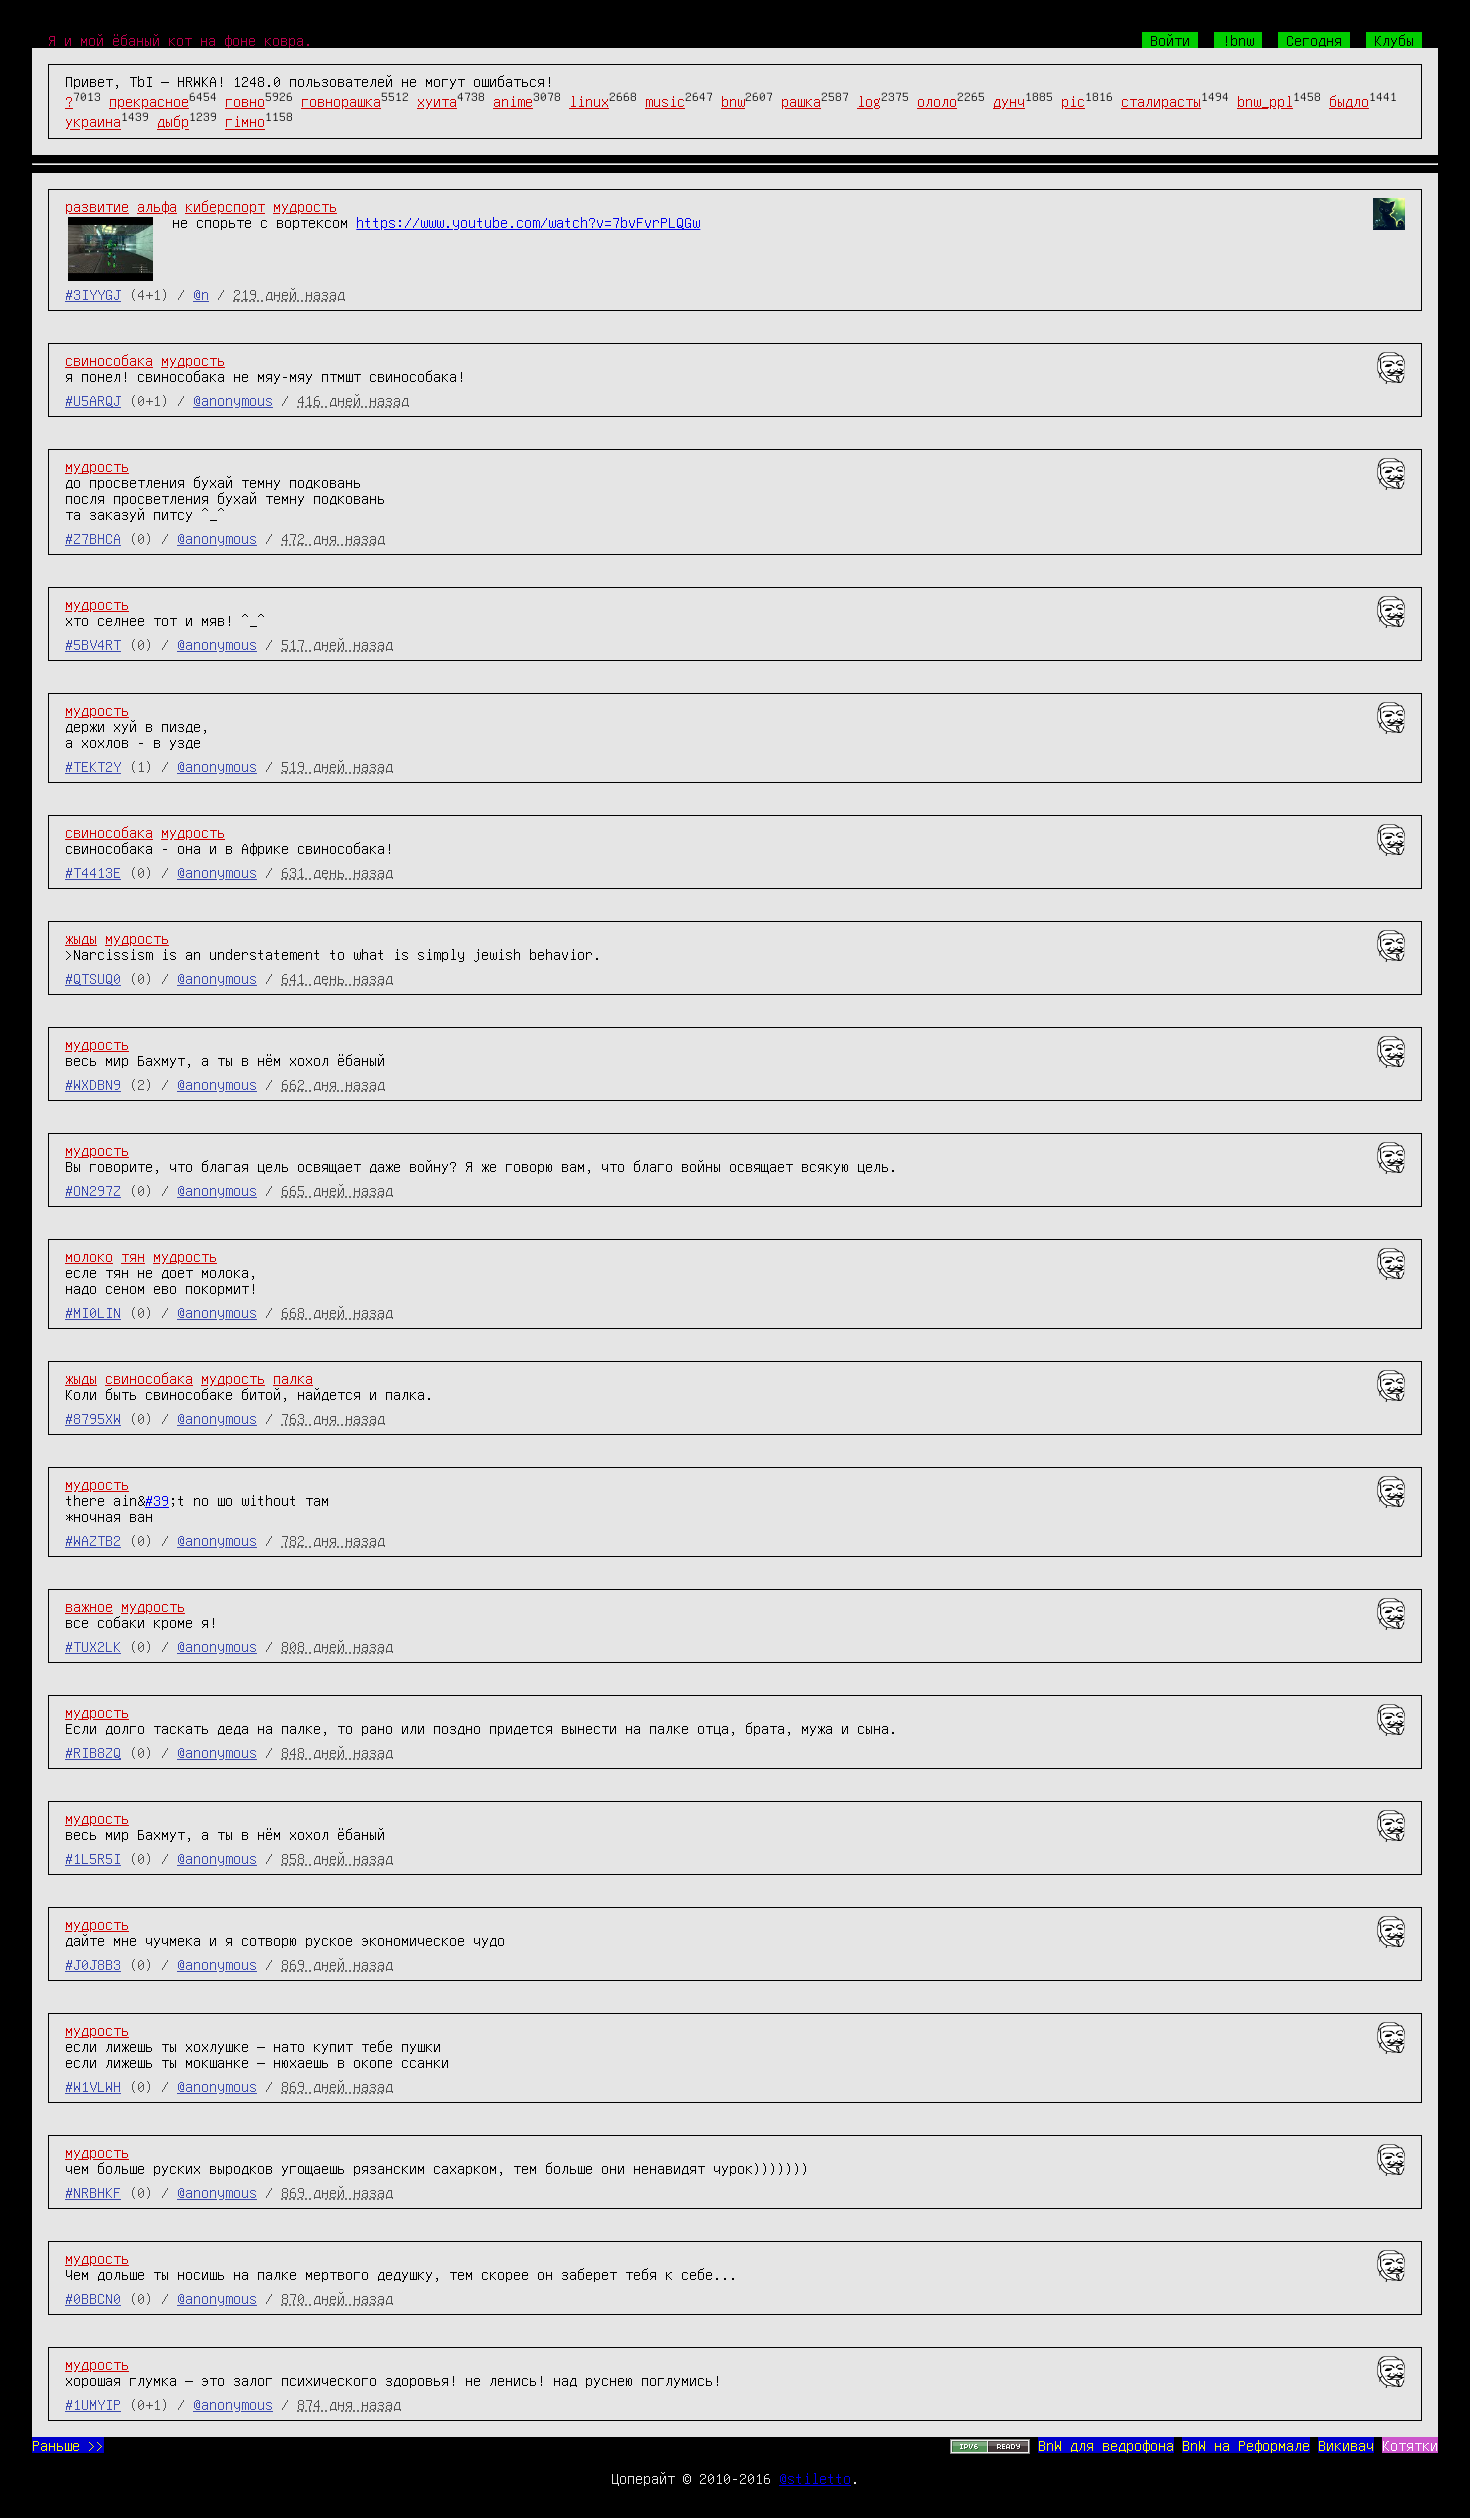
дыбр (173, 122)
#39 (157, 1500)
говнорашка (341, 101)
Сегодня (1314, 40)
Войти (1170, 40)
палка (293, 1378)
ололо (937, 101)
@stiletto (815, 2478)
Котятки (1410, 2445)
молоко (89, 1256)
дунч (1009, 101)
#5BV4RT (93, 644)
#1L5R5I (93, 1858)
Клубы (1394, 40)
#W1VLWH (93, 2086)
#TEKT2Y (93, 766)
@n (201, 294)
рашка (801, 101)
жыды (81, 938)
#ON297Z (93, 1190)
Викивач (1346, 2445)
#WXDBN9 (93, 1084)
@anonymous (233, 400)
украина (93, 122)
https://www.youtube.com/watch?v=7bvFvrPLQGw (528, 222)
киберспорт (225, 206)
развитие (97, 206)
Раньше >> (68, 2445)
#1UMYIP (93, 2404)
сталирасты (1161, 101)
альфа (157, 206)
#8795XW (93, 1418)
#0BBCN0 (93, 2298)
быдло (1349, 101)
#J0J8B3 (93, 1964)
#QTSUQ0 (93, 978)
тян (133, 1256)
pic (1073, 101)
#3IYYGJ (93, 294)
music (665, 101)
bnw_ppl (1265, 101)
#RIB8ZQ (93, 1752)
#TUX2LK (93, 1646)
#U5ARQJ (93, 400)
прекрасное (149, 101)
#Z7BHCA (93, 538)
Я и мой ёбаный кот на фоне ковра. (180, 40)
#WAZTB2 (93, 1540)
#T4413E (93, 872)
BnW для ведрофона (1106, 2445)
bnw (733, 101)
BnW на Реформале (1246, 2445)
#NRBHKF (93, 2192)
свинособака (109, 360)
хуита (437, 101)
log (869, 101)
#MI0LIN (93, 1312)
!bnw (1238, 40)
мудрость (305, 206)
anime (513, 101)
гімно (245, 122)
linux (589, 101)
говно (245, 101)
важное (89, 1606)
